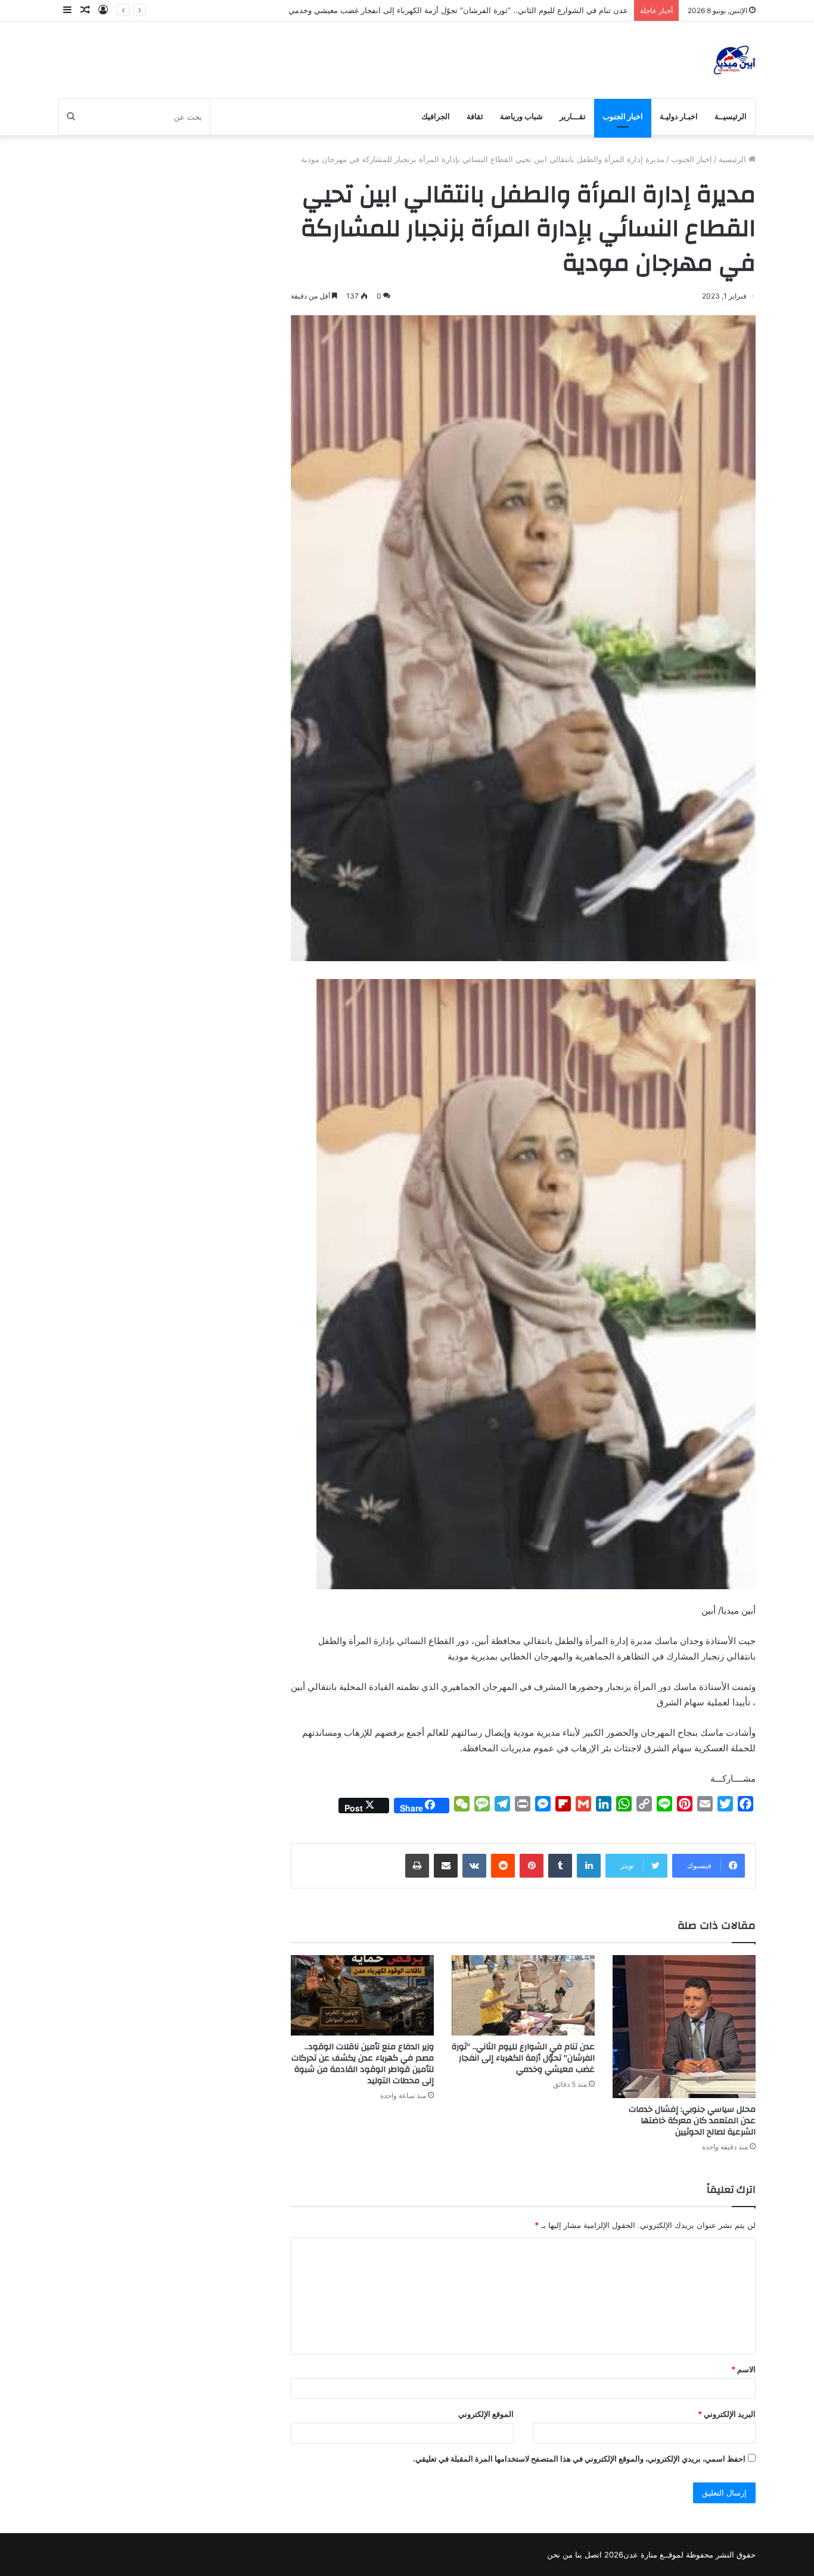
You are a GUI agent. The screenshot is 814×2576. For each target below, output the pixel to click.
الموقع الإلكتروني (486, 2414)
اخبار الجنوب (623, 116)
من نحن (560, 2555)
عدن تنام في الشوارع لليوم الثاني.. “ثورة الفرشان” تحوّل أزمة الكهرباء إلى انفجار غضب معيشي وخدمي (523, 2058)
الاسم (743, 2369)
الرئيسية (734, 159)
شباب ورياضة (521, 116)
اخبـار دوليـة (679, 116)
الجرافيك (436, 116)
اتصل (593, 2555)
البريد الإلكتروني (727, 2414)
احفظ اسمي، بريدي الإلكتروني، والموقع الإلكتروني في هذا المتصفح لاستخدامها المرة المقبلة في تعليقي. (579, 2459)
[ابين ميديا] (734, 60)
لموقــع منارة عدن (653, 2555)
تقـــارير (573, 116)
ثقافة (475, 116)
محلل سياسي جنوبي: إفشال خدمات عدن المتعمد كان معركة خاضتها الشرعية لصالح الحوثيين (692, 2121)
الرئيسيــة (731, 116)
